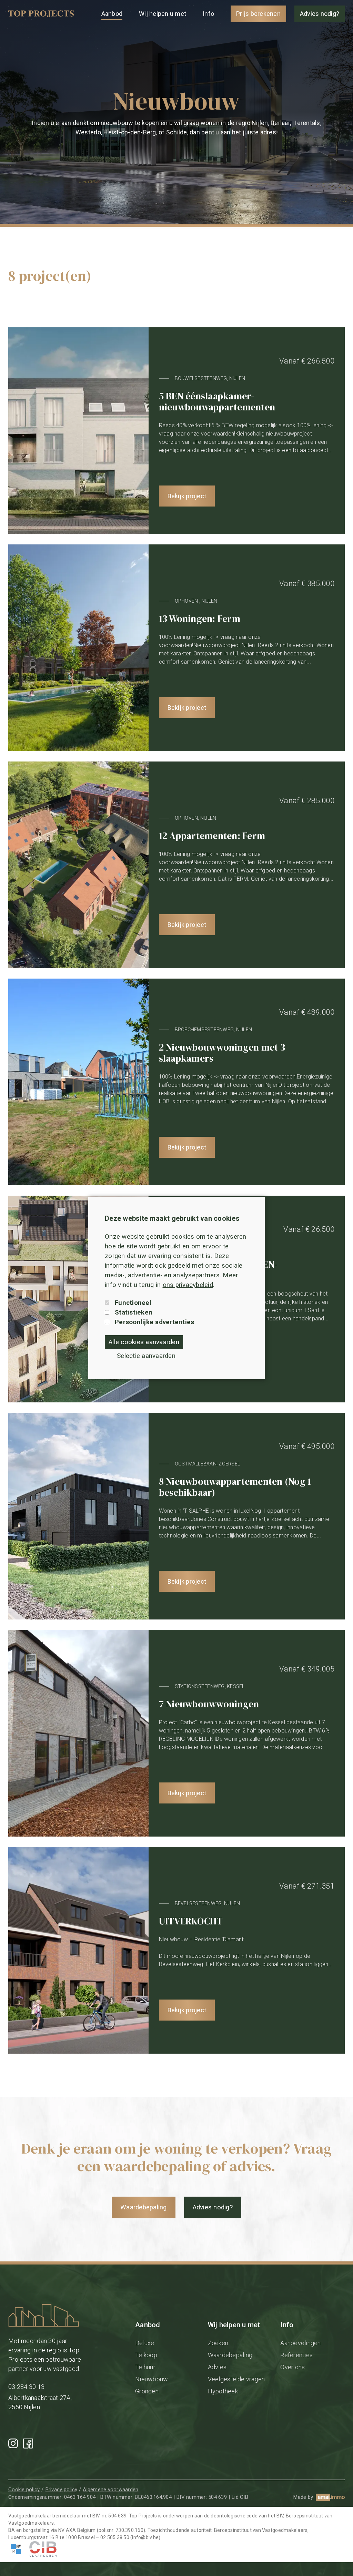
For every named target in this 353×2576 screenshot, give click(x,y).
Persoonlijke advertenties (154, 1322)
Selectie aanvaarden (146, 1356)
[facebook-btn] (28, 2444)
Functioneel (133, 1303)
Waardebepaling (144, 2207)
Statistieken (134, 1312)
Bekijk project (187, 496)
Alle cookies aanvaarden (144, 1342)
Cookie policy (24, 2490)
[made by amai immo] (330, 2497)
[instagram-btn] (13, 2443)
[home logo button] (41, 14)
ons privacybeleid (188, 1285)
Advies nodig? (320, 14)
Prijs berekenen (258, 14)
